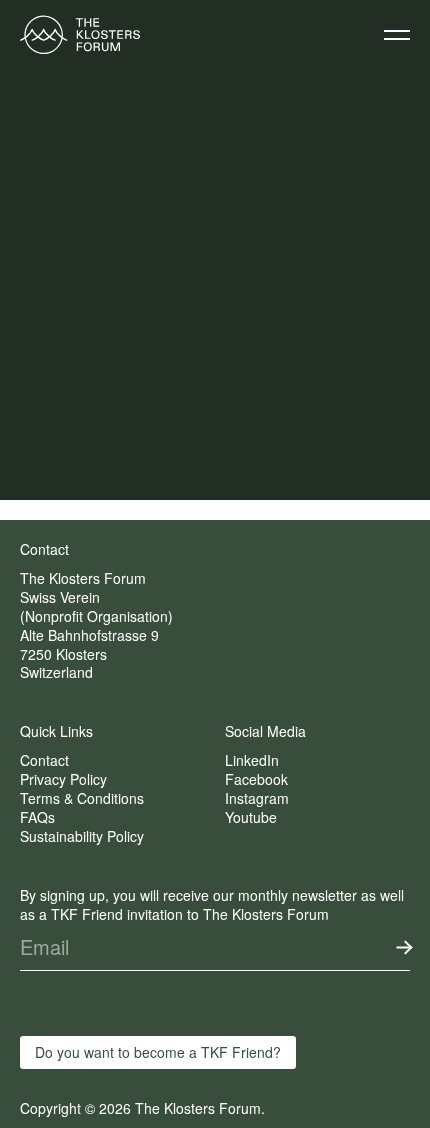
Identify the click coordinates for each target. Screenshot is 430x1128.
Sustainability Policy (82, 836)
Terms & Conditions (82, 798)
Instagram (257, 798)
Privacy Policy (63, 779)
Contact (44, 760)
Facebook (256, 779)
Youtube (251, 817)
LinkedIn (252, 760)
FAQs (37, 817)
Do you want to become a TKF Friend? (158, 1052)
